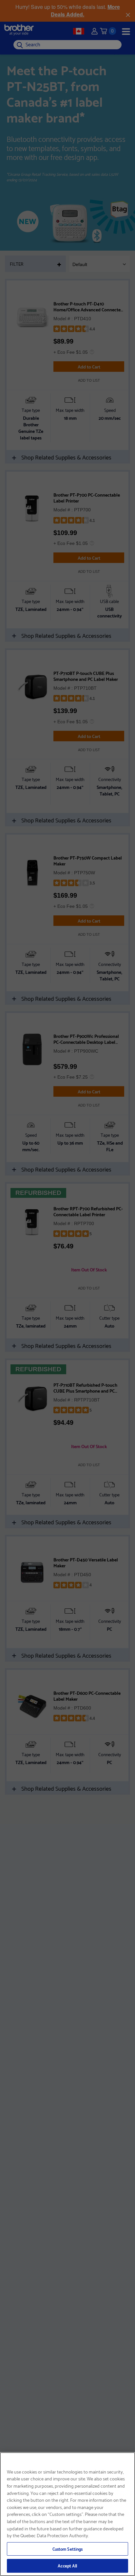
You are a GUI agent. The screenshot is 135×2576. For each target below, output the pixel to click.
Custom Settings (68, 2549)
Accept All (67, 2565)
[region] (67, 2514)
